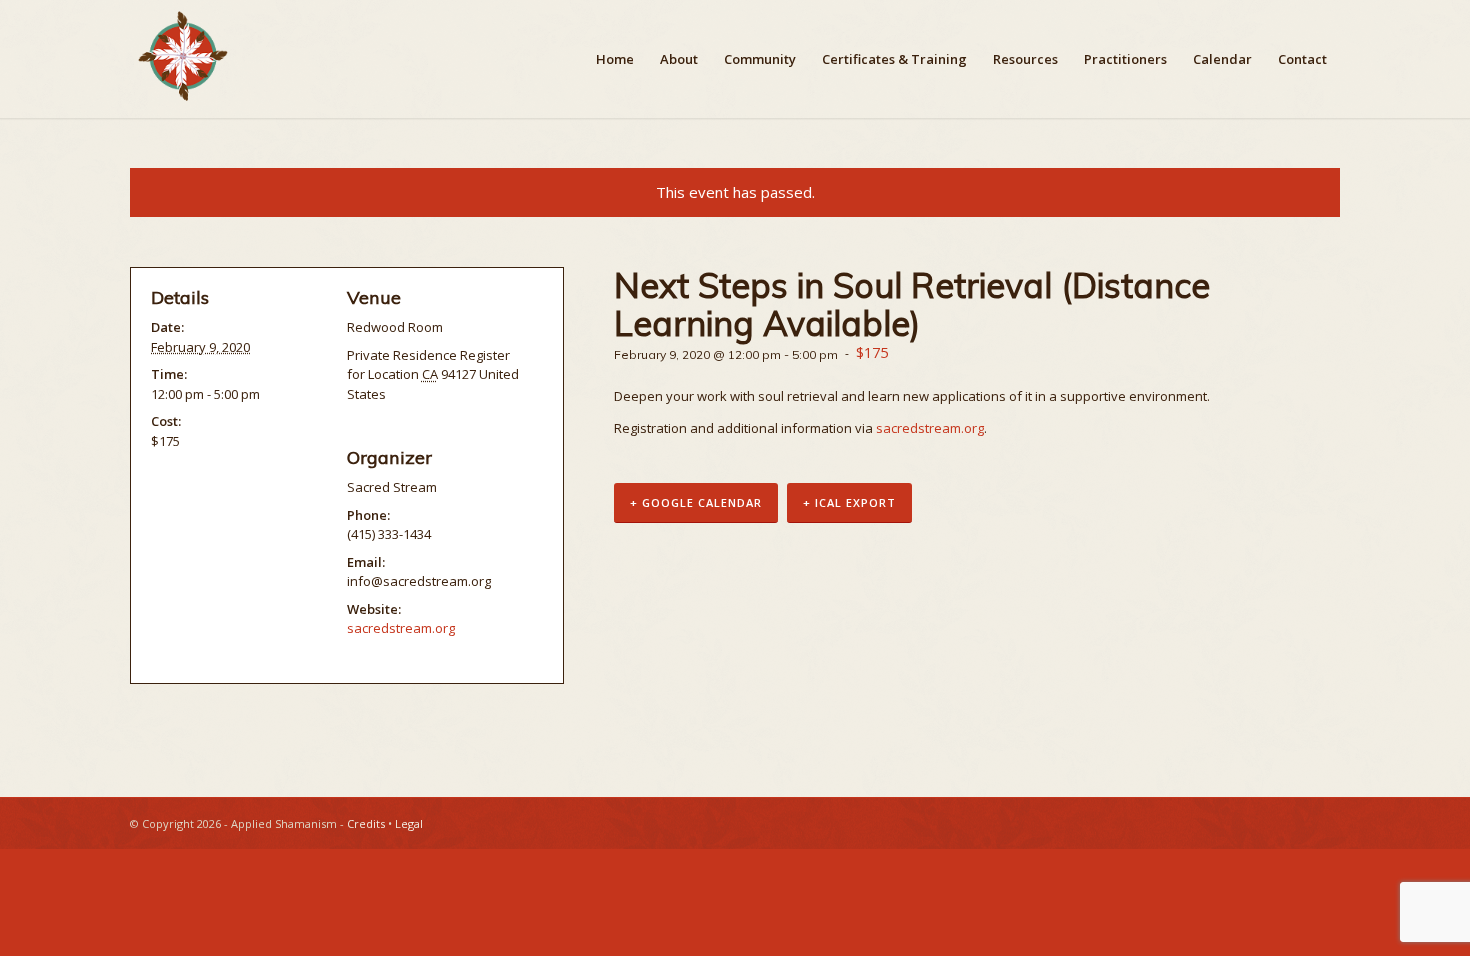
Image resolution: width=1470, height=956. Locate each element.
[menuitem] (615, 59)
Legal (409, 823)
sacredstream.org (930, 428)
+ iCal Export (849, 502)
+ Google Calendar (696, 502)
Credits (366, 823)
